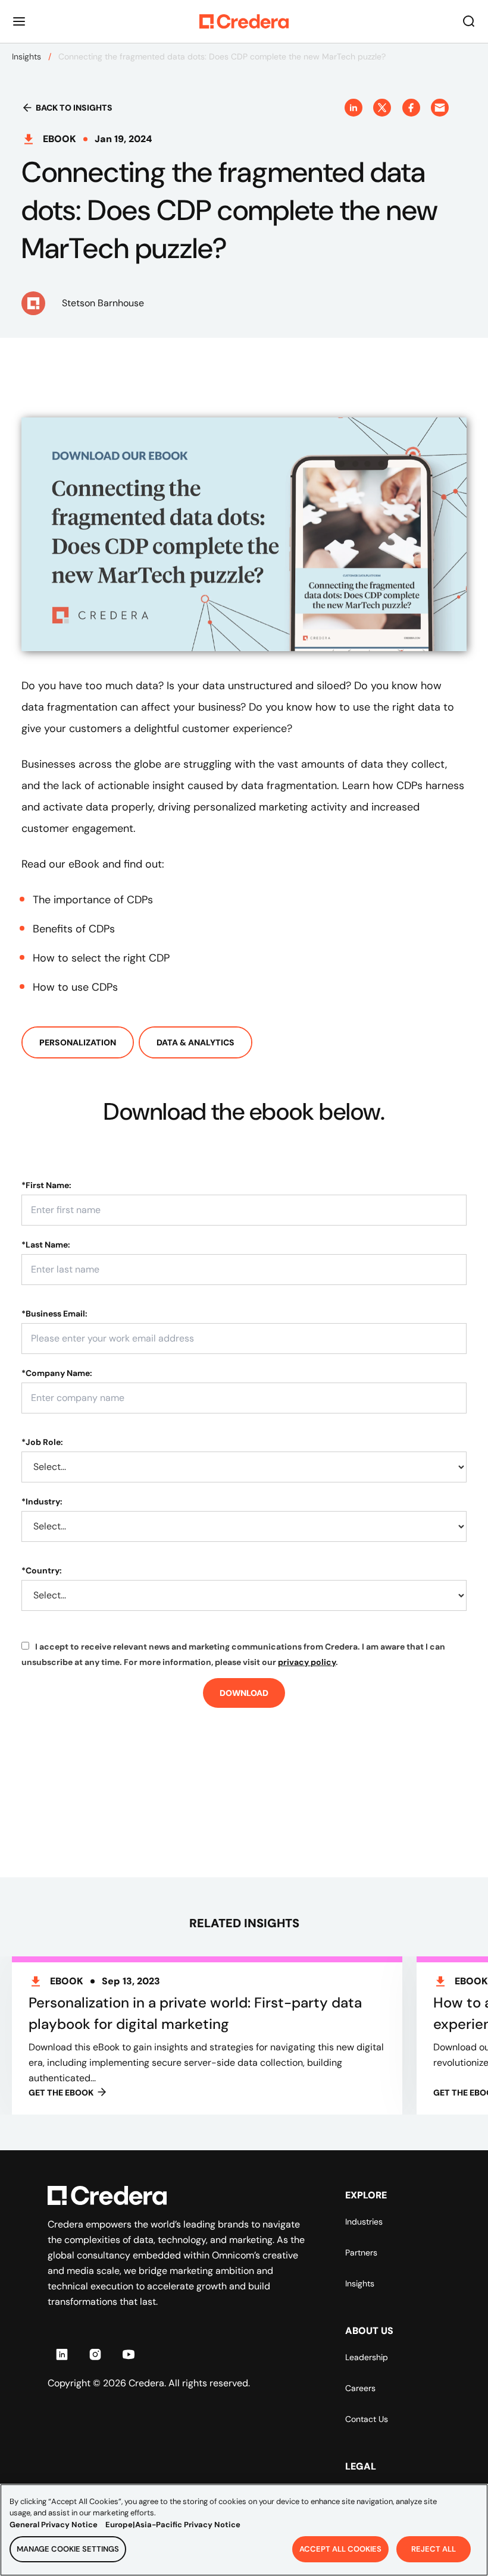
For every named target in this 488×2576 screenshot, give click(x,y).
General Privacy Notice (54, 2525)
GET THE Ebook (61, 2093)
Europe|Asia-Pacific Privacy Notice (173, 2525)
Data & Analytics (195, 1042)
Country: (42, 1570)
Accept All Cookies (340, 2549)
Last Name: (46, 1245)
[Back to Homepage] (244, 21)
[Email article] (440, 108)
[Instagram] (95, 2354)
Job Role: (42, 1442)
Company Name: (57, 1373)
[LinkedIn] (62, 2354)
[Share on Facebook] (411, 108)
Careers (360, 2388)
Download (244, 1693)
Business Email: (54, 1314)
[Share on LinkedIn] (354, 108)
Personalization (78, 1042)
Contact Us (367, 2419)
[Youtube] (129, 2354)
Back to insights (74, 108)
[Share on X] (382, 108)
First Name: (46, 1185)
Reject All (434, 2549)
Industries (364, 2222)
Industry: (42, 1501)
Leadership (367, 2357)
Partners (361, 2253)
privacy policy (307, 1662)
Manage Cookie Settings (68, 2549)
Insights (26, 56)
